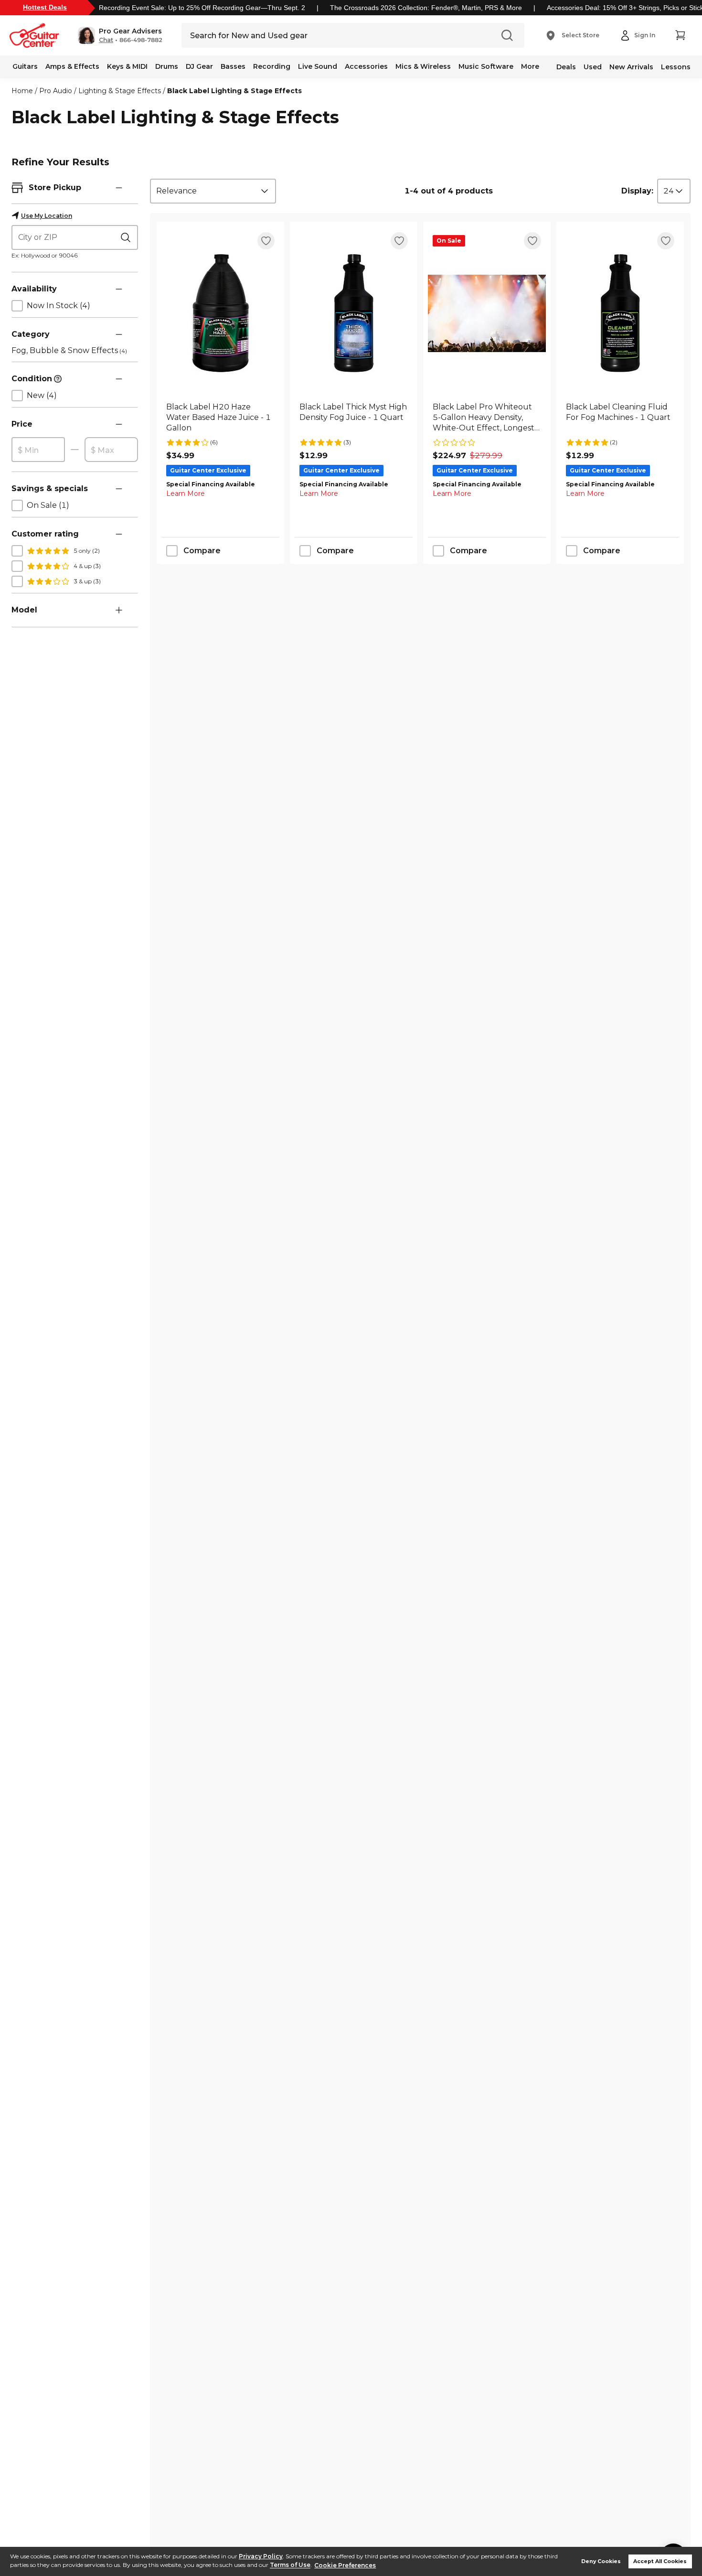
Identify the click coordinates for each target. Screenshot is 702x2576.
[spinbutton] (38, 450)
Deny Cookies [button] (601, 2561)
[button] (120, 35)
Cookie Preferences (345, 2565)
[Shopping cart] (680, 35)
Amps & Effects (72, 66)
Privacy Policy (261, 2556)
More (530, 66)
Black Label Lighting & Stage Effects (234, 91)
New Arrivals (631, 67)
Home (22, 91)
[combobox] (213, 191)
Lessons (676, 67)
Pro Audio (56, 91)
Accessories (366, 66)
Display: (637, 191)
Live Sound (318, 66)
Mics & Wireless (423, 66)
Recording (272, 66)
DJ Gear (199, 66)
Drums (167, 66)
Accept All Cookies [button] (660, 2561)
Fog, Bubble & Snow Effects (69, 350)
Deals (566, 67)
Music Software (486, 66)
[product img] (220, 313)
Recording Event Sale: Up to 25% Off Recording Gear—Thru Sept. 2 (202, 8)
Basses (233, 66)
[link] (220, 418)
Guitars (25, 66)
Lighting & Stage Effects (120, 91)
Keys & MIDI (127, 66)
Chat (106, 40)
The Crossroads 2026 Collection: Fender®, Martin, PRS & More (426, 8)
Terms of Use (290, 2565)
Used (593, 67)
